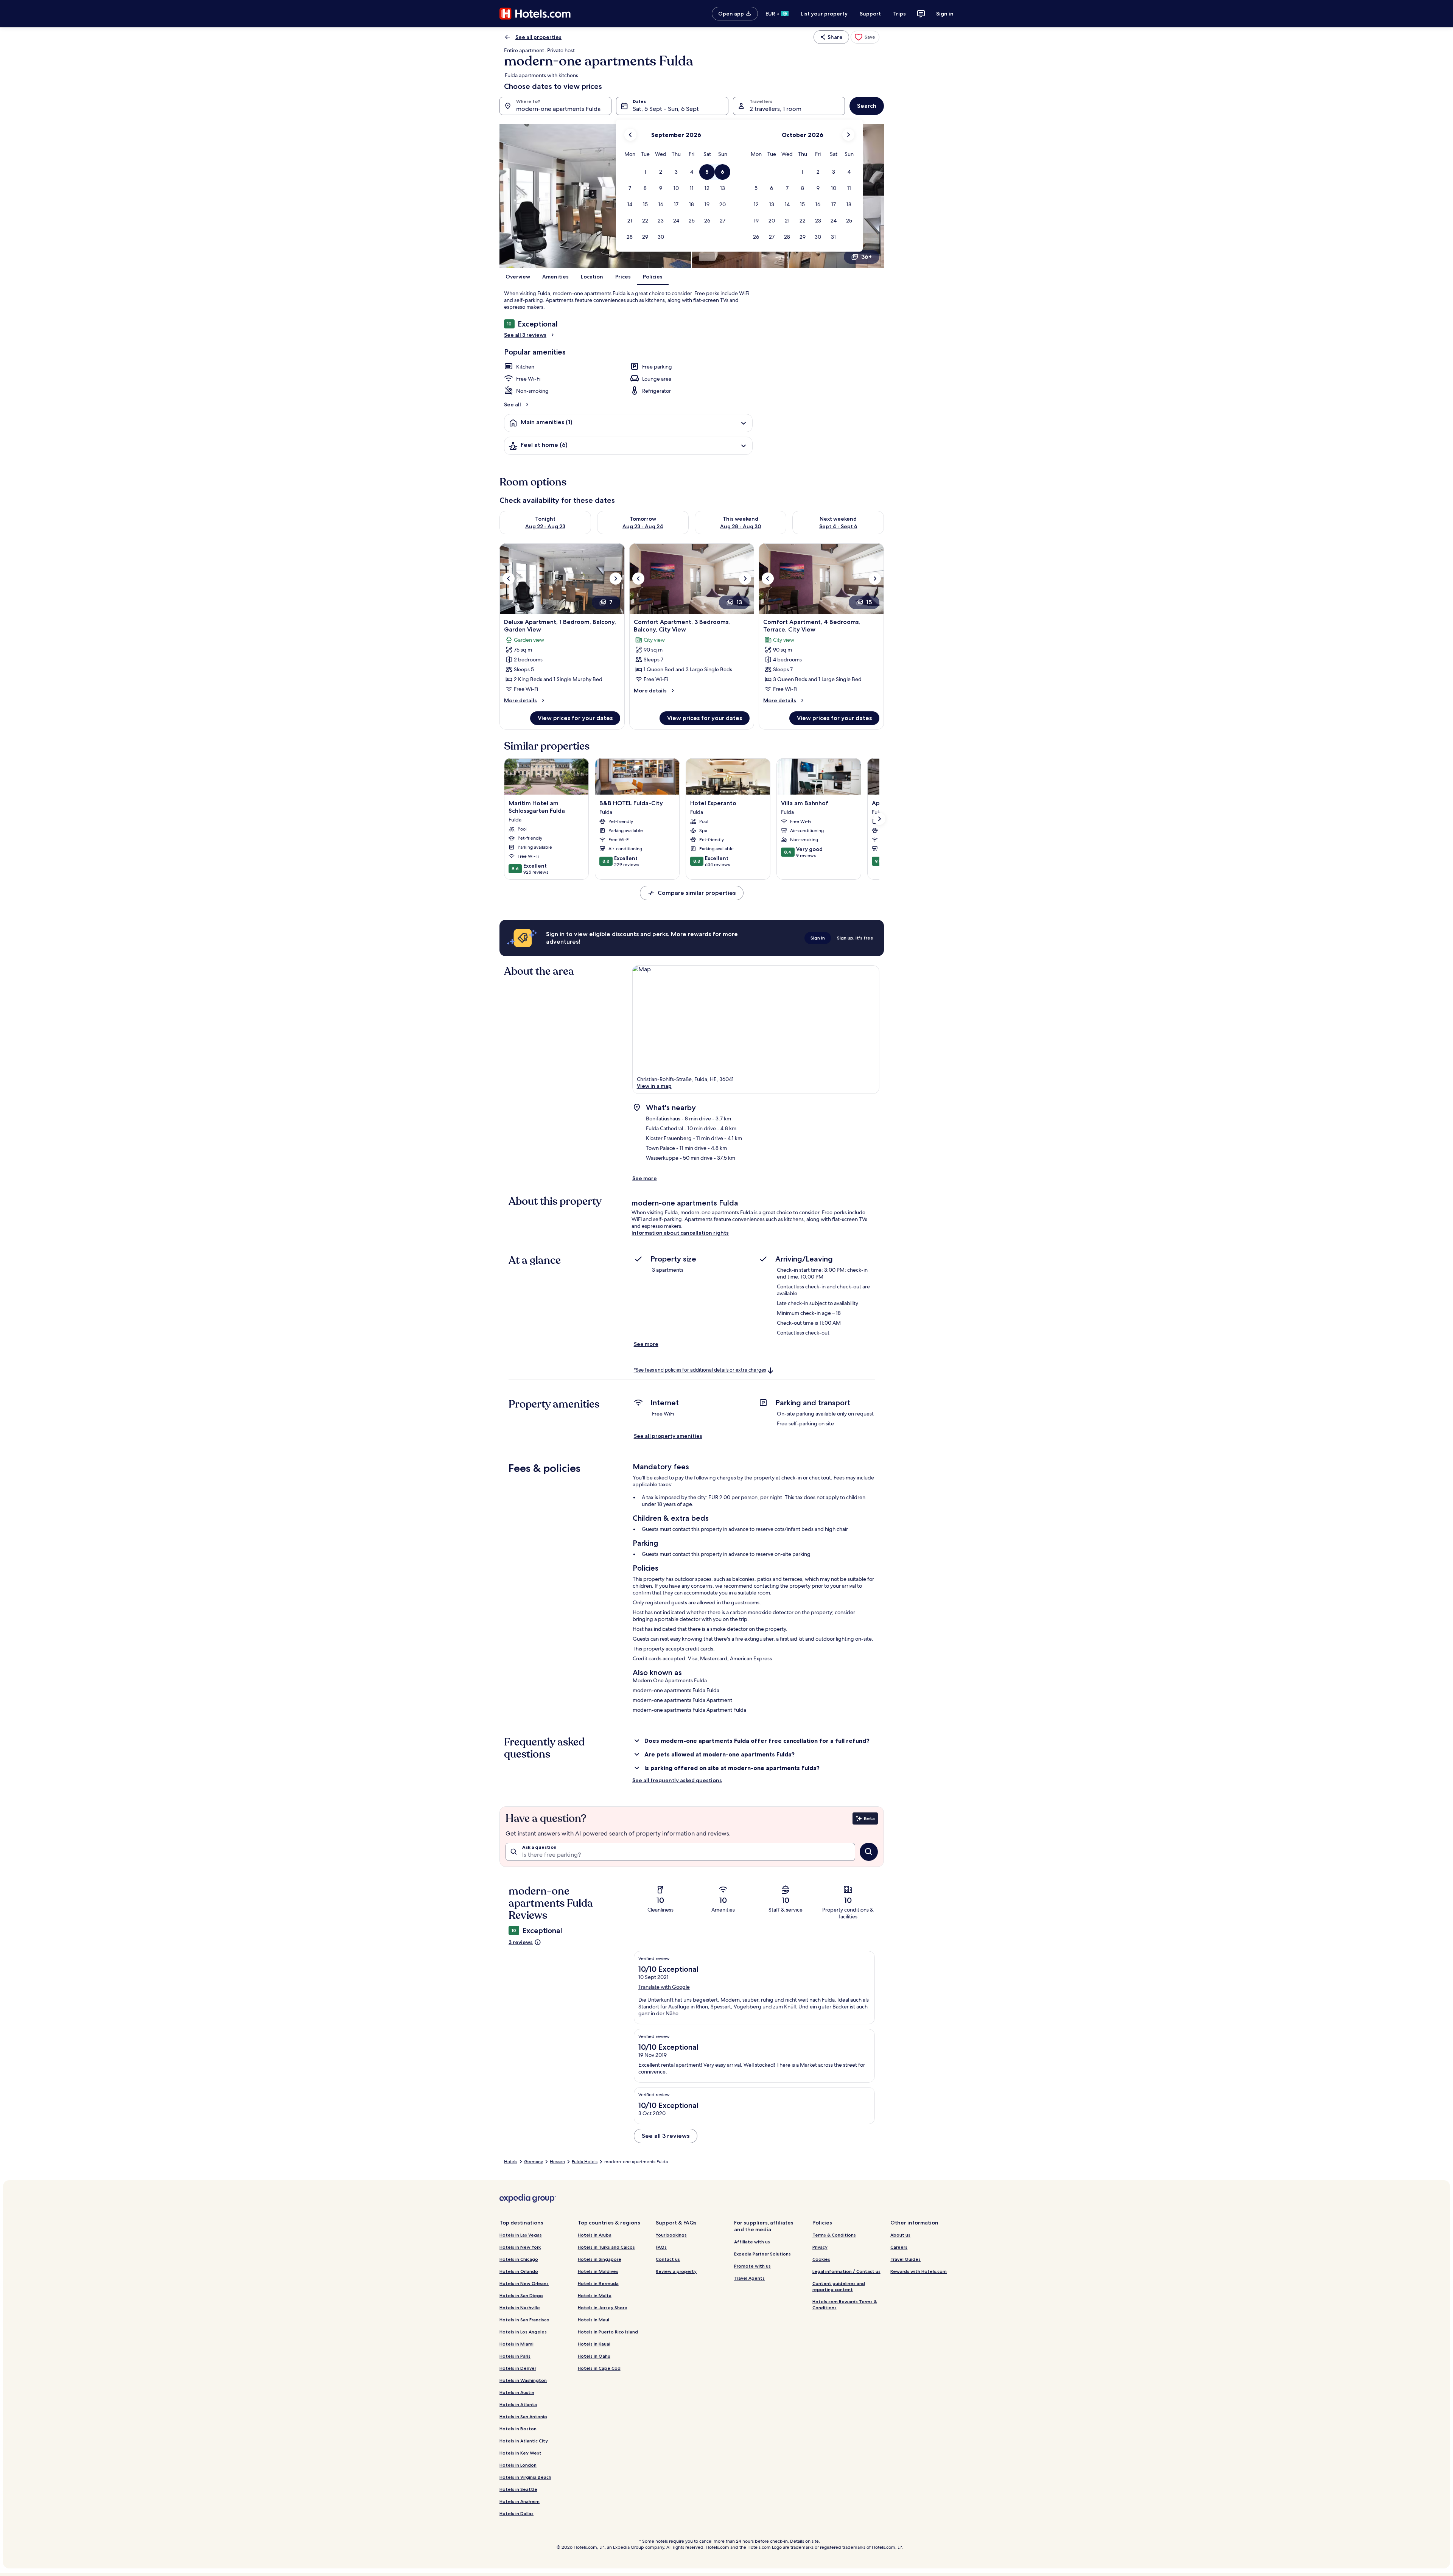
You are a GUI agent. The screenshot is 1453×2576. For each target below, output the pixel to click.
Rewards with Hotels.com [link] (919, 2271)
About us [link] (900, 2235)
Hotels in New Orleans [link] (524, 2283)
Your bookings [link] (671, 2235)
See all (513, 404)
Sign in (945, 14)
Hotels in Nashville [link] (520, 2308)
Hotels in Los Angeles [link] (523, 2332)
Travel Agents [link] (749, 2278)
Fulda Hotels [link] (585, 2162)
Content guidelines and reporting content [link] (839, 2286)
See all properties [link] (538, 37)
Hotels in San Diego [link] (521, 2295)
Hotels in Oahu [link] (594, 2356)
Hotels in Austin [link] (517, 2392)
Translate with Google (664, 1987)
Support (870, 14)
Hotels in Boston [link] (518, 2429)
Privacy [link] (820, 2247)
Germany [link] (534, 2162)
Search (867, 106)
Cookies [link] (821, 2259)
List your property (824, 14)
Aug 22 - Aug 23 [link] (545, 526)
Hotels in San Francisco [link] (524, 2320)
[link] (865, 37)
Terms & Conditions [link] (834, 2235)
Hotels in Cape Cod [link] (599, 2368)
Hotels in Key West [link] (520, 2453)
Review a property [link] (676, 2271)
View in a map (654, 1086)
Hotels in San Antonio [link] (523, 2417)
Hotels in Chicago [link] (519, 2259)
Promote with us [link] (752, 2266)
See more (645, 1178)
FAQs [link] (661, 2247)
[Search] (869, 1852)
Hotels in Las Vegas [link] (521, 2235)
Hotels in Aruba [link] (595, 2235)
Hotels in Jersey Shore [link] (603, 2308)
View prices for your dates (575, 718)
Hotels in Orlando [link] (519, 2271)
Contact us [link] (668, 2259)
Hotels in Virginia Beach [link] (525, 2477)
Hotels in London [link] (518, 2465)
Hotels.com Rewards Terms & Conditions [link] (845, 2305)
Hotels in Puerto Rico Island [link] (608, 2332)
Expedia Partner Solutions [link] (762, 2254)
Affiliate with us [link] (752, 2242)
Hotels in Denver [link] (518, 2368)
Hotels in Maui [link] (593, 2320)
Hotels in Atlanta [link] (518, 2404)
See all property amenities (668, 1436)
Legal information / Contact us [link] (846, 2271)
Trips (899, 14)
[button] (645, 172)
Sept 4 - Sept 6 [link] (838, 526)
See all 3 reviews (525, 335)
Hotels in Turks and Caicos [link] (606, 2247)
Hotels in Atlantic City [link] (524, 2441)
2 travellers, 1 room (776, 109)
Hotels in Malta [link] (595, 2295)
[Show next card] (879, 819)
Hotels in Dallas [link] (516, 2513)
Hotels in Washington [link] (523, 2380)
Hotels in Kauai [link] (594, 2344)
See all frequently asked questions (677, 1780)
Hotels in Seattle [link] (518, 2489)
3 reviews (521, 1942)
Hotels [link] (511, 2162)
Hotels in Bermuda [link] (598, 2283)
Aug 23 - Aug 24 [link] (643, 526)
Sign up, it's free (855, 938)
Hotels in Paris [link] (515, 2356)
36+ (867, 257)
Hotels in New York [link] (520, 2247)
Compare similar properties (697, 893)
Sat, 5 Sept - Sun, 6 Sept (666, 109)
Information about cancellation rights (680, 1233)
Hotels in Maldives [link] (598, 2271)
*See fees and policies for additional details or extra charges (700, 1370)
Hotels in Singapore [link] (600, 2259)
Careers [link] (899, 2247)
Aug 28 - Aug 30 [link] (741, 526)
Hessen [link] (557, 2162)
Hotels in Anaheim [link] (520, 2501)
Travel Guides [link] (905, 2259)
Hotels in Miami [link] (516, 2344)
